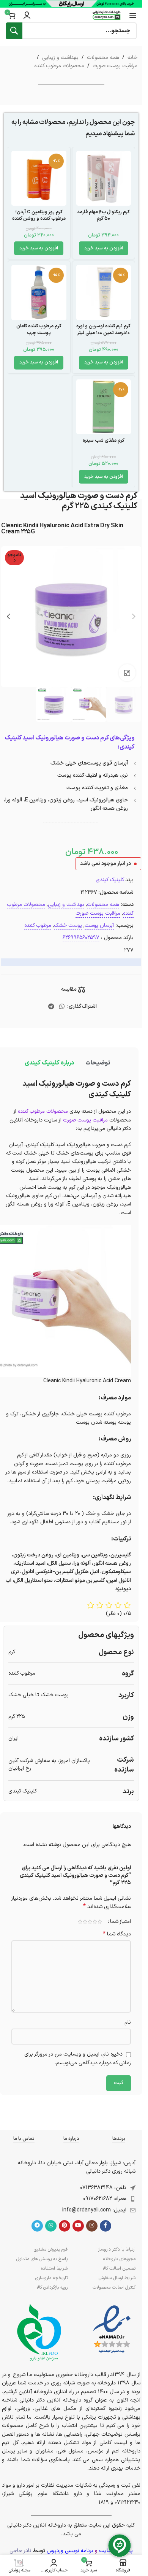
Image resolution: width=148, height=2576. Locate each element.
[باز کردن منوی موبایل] (133, 15)
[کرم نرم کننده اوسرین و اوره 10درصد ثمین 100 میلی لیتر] (104, 293)
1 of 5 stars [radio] (100, 1922)
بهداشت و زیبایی (60, 58)
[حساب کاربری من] (27, 15)
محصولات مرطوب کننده (59, 66)
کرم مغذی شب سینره (104, 440)
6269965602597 (81, 938)
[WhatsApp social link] (62, 1007)
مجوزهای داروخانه (119, 2259)
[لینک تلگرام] (51, 1007)
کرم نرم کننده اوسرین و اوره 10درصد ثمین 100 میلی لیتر (103, 329)
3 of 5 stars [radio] (90, 1922)
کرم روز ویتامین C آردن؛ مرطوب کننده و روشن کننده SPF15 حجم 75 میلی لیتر (39, 219)
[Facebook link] (105, 2226)
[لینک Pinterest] (65, 2226)
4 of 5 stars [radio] (85, 1922)
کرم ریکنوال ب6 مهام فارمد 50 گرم (103, 215)
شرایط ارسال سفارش (117, 2278)
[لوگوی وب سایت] (107, 15)
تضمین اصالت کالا (119, 2268)
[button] (104, 248)
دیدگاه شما (117, 1934)
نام (128, 2022)
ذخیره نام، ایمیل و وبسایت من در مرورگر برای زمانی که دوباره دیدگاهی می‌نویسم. (78, 2059)
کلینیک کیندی (110, 880)
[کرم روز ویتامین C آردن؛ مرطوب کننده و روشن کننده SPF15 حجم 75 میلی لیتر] (39, 178)
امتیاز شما (120, 1922)
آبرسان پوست (99, 926)
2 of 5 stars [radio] (95, 1922)
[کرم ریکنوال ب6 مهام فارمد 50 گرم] (104, 178)
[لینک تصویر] (112, 2329)
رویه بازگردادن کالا (52, 2287)
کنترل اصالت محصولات (114, 2287)
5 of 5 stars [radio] (80, 1922)
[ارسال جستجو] (14, 31)
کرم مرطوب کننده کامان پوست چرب (39, 329)
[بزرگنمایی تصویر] (127, 673)
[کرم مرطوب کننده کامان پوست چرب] (39, 293)
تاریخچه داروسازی (51, 2278)
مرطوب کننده (38, 926)
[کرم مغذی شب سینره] (104, 407)
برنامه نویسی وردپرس (70, 2551)
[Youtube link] (78, 2226)
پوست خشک (68, 926)
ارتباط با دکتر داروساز (117, 2249)
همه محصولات (103, 58)
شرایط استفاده (54, 2268)
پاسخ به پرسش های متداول (42, 2259)
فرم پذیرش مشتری (51, 2249)
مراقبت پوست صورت (115, 66)
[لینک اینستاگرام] (92, 2226)
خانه (132, 58)
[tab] (98, 1063)
